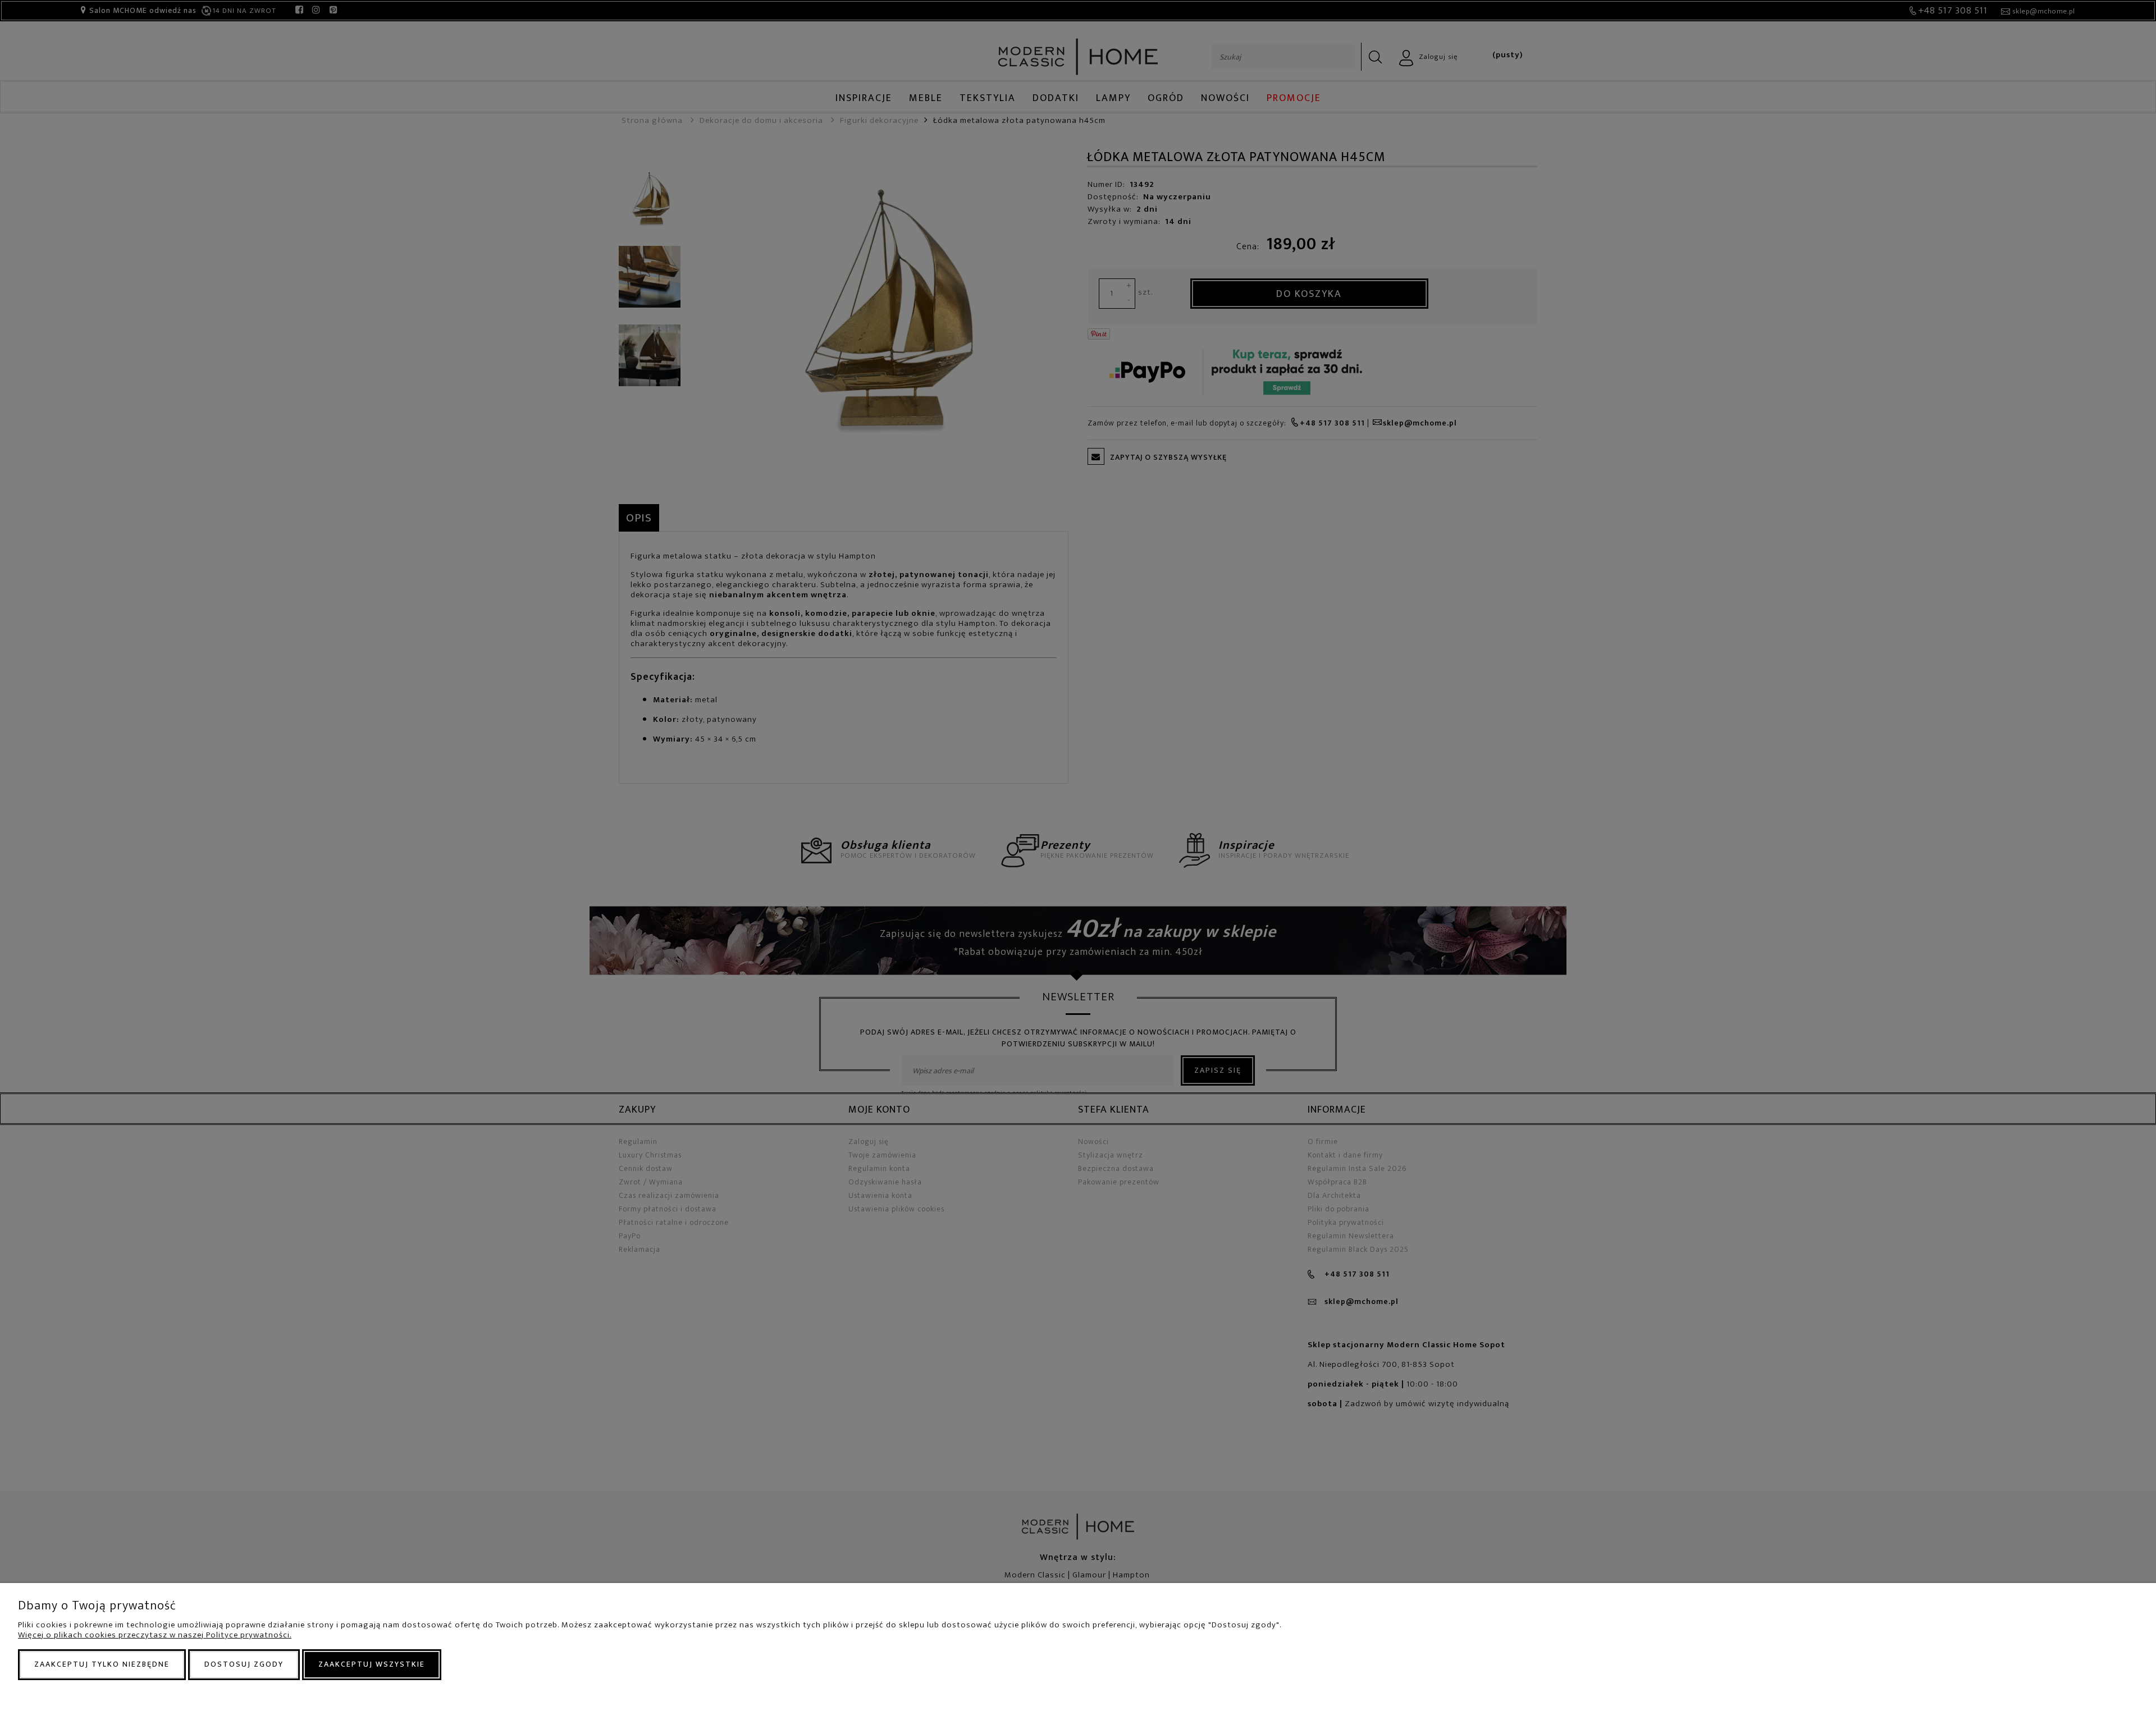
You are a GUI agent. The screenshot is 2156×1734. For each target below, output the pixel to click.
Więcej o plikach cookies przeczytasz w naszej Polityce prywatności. (155, 1635)
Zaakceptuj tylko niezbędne (102, 1664)
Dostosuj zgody (244, 1664)
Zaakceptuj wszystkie (372, 1664)
